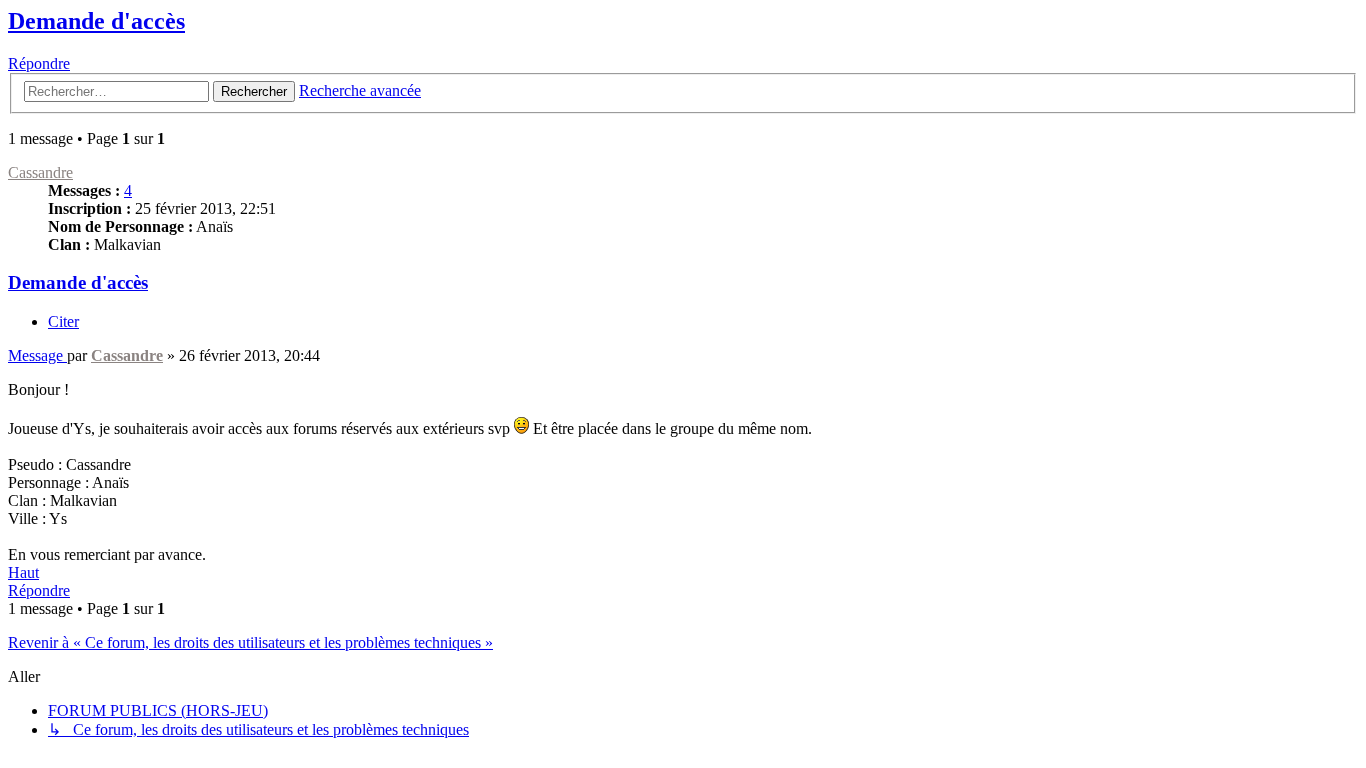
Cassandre (40, 172)
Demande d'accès (96, 21)
